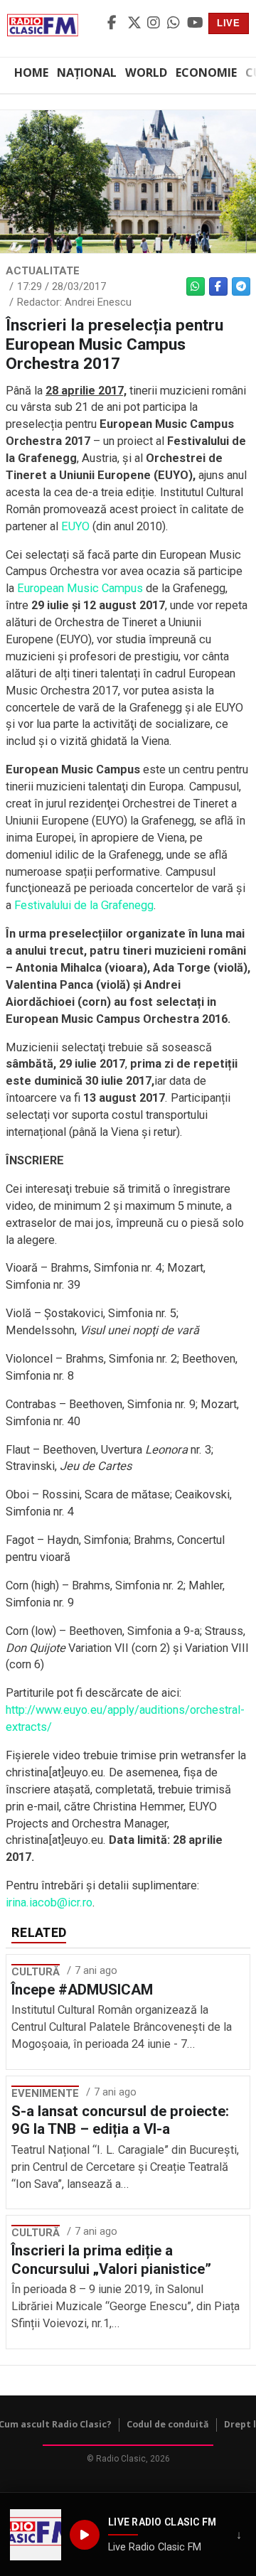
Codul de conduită (168, 2424)
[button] (36, 2535)
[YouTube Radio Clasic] (195, 23)
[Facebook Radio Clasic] (115, 23)
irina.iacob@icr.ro (49, 1903)
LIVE (229, 23)
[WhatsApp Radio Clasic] (175, 23)
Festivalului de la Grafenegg (84, 905)
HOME (31, 73)
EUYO (75, 526)
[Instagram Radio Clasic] (155, 23)
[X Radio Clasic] (135, 23)
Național (87, 73)
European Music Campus (80, 588)
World (146, 73)
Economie (206, 73)
